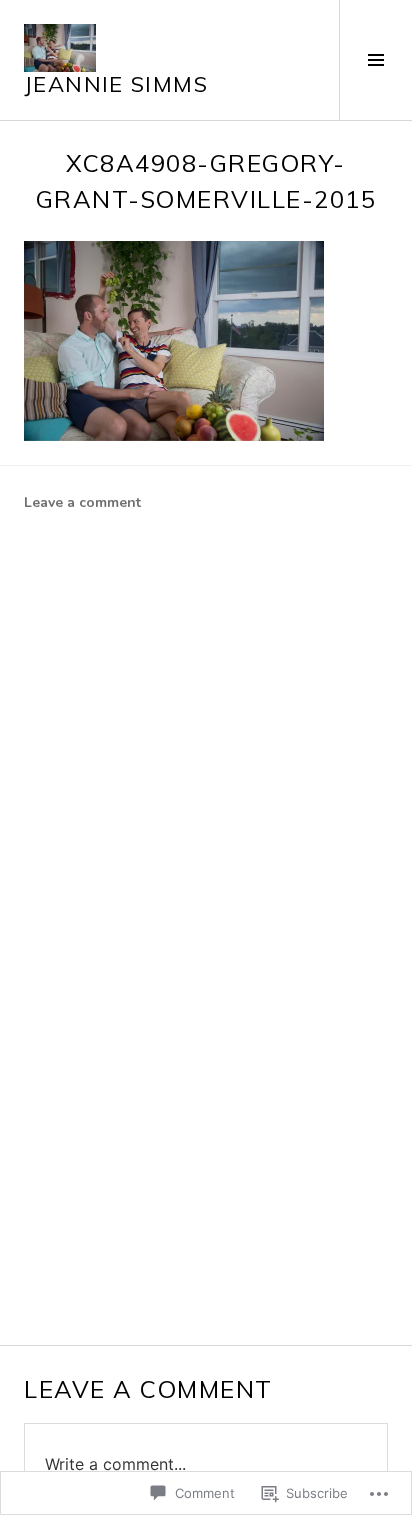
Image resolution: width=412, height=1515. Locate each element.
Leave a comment (82, 502)
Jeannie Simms (116, 84)
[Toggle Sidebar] (375, 60)
